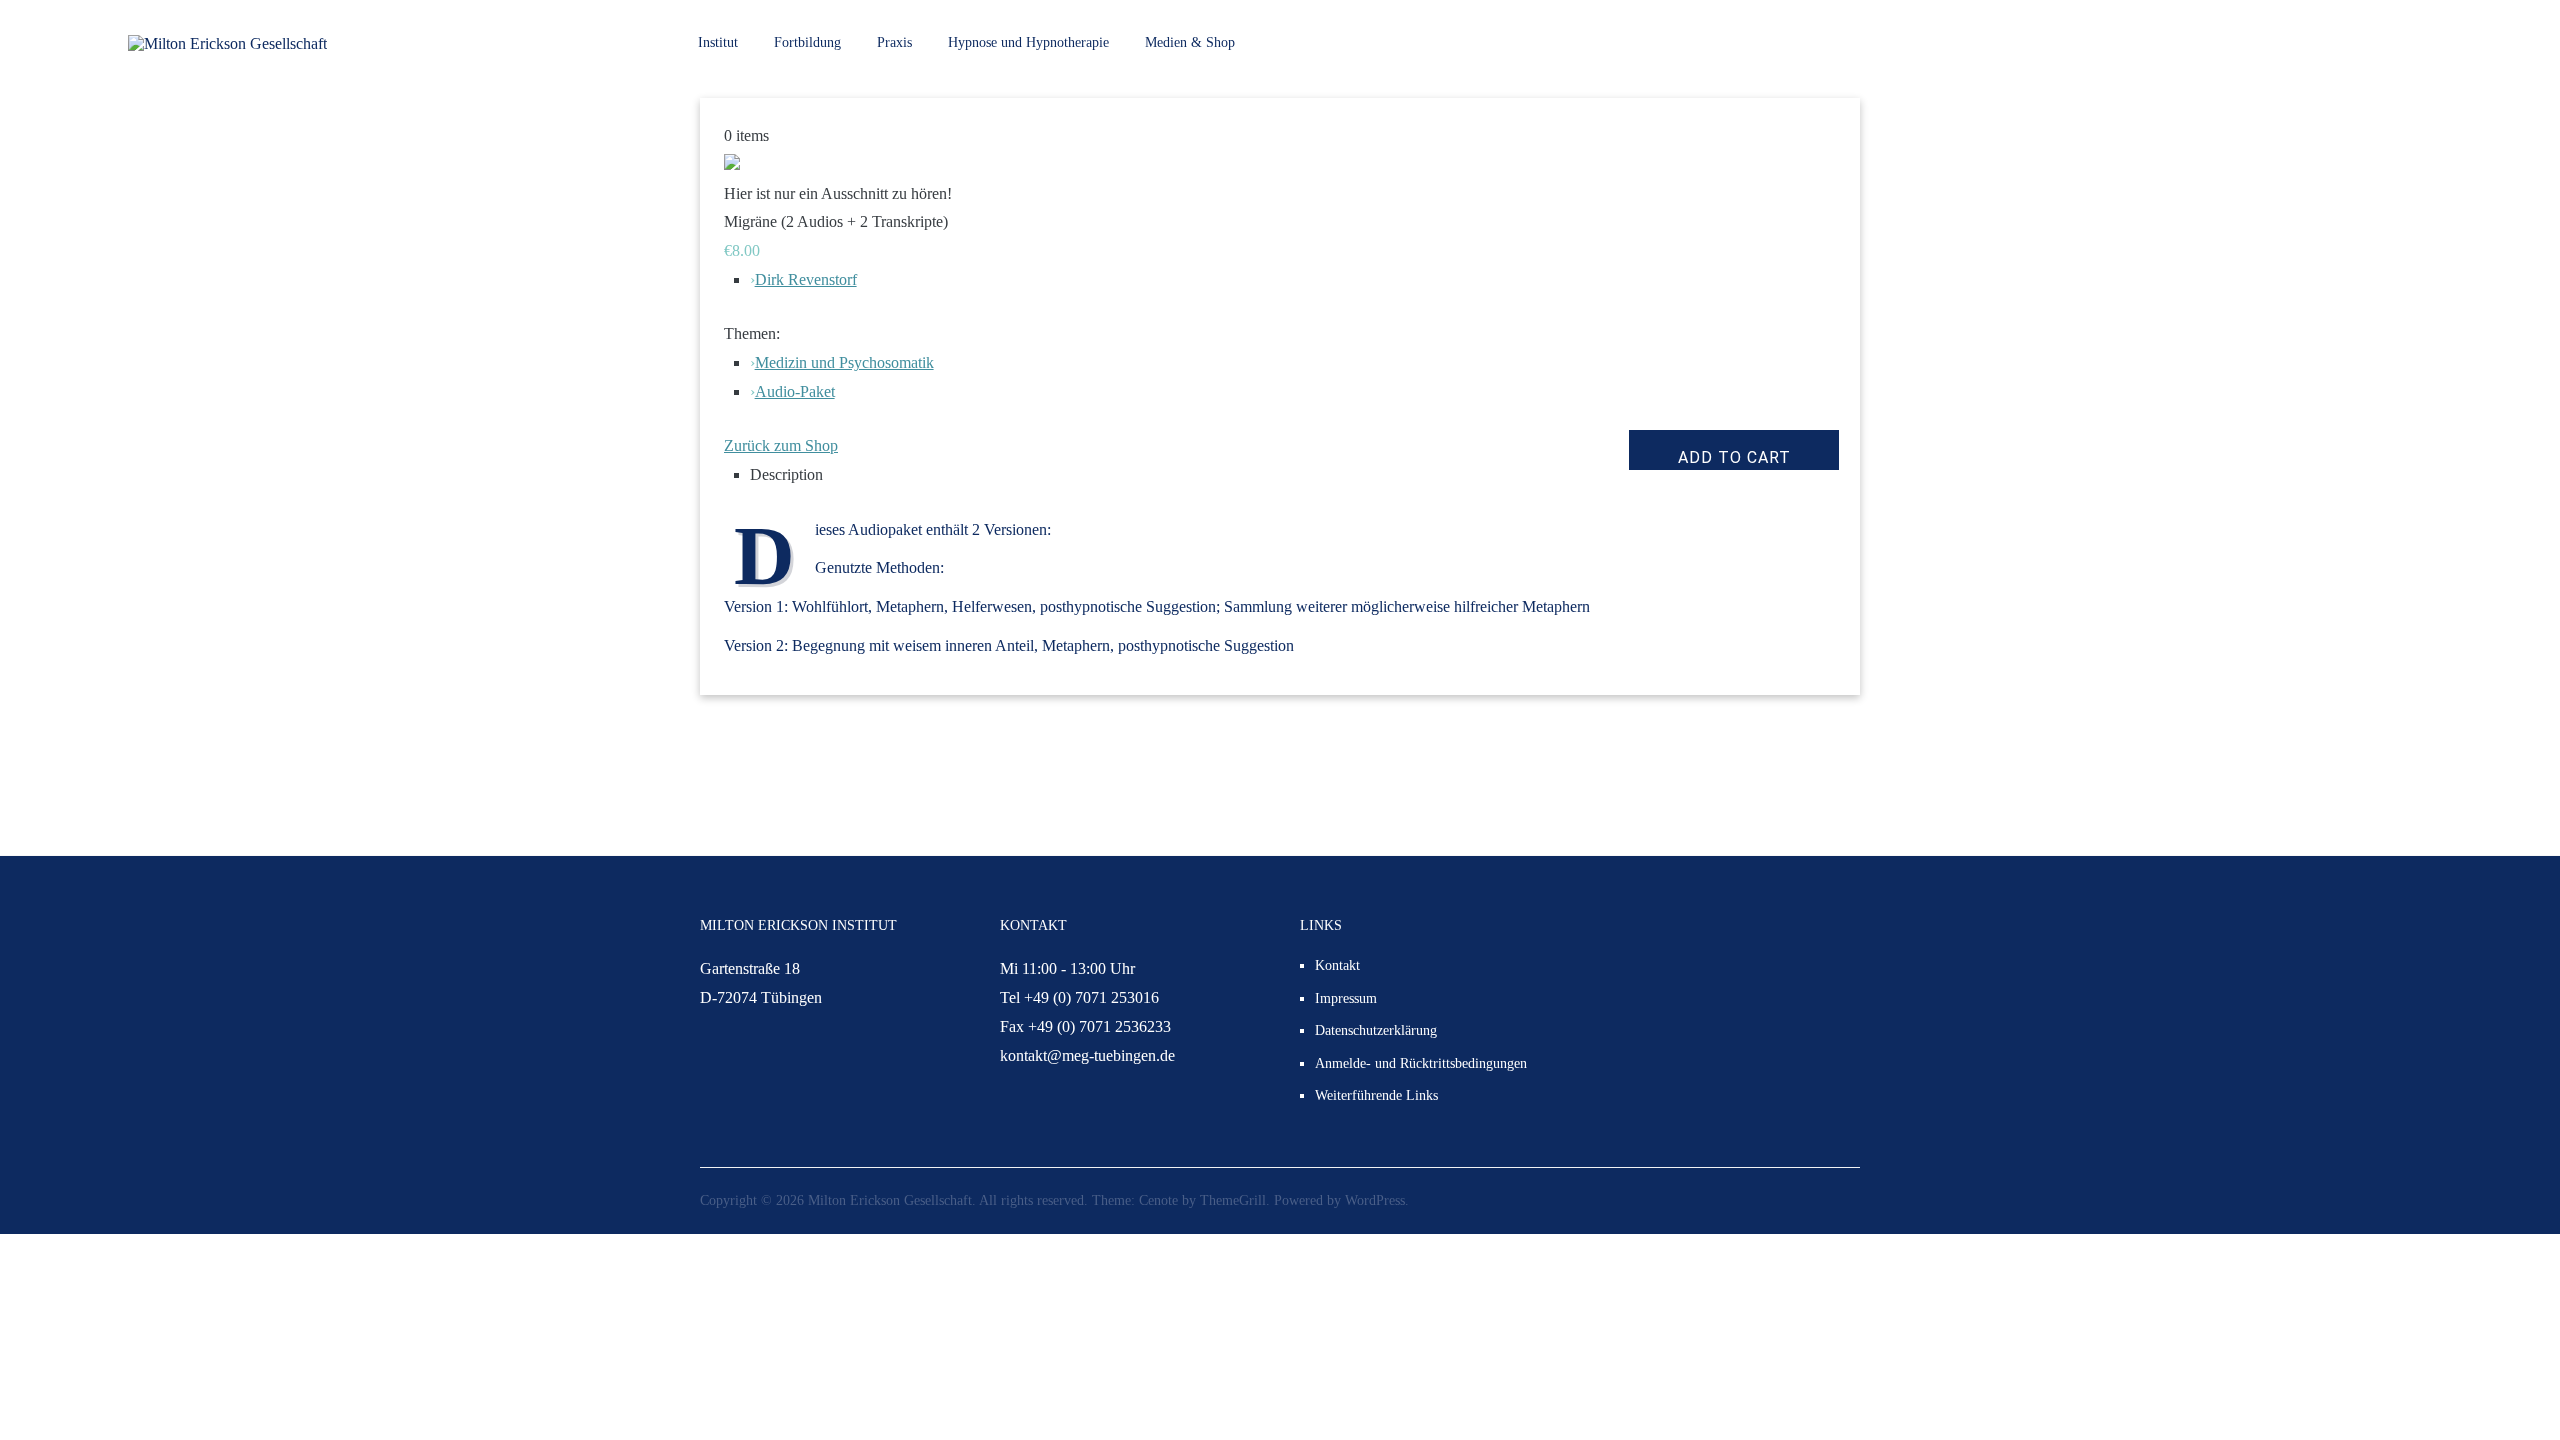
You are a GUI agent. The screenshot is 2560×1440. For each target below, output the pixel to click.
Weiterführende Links (1376, 1095)
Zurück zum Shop (781, 445)
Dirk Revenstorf (806, 279)
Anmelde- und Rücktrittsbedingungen (1421, 1063)
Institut (718, 42)
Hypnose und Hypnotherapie (1028, 42)
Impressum (1346, 998)
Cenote (1158, 1200)
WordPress (1375, 1200)
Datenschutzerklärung (1376, 1030)
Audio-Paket (795, 391)
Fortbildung (807, 42)
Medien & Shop (1190, 42)
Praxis (894, 42)
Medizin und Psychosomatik (844, 362)
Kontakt (1337, 965)
